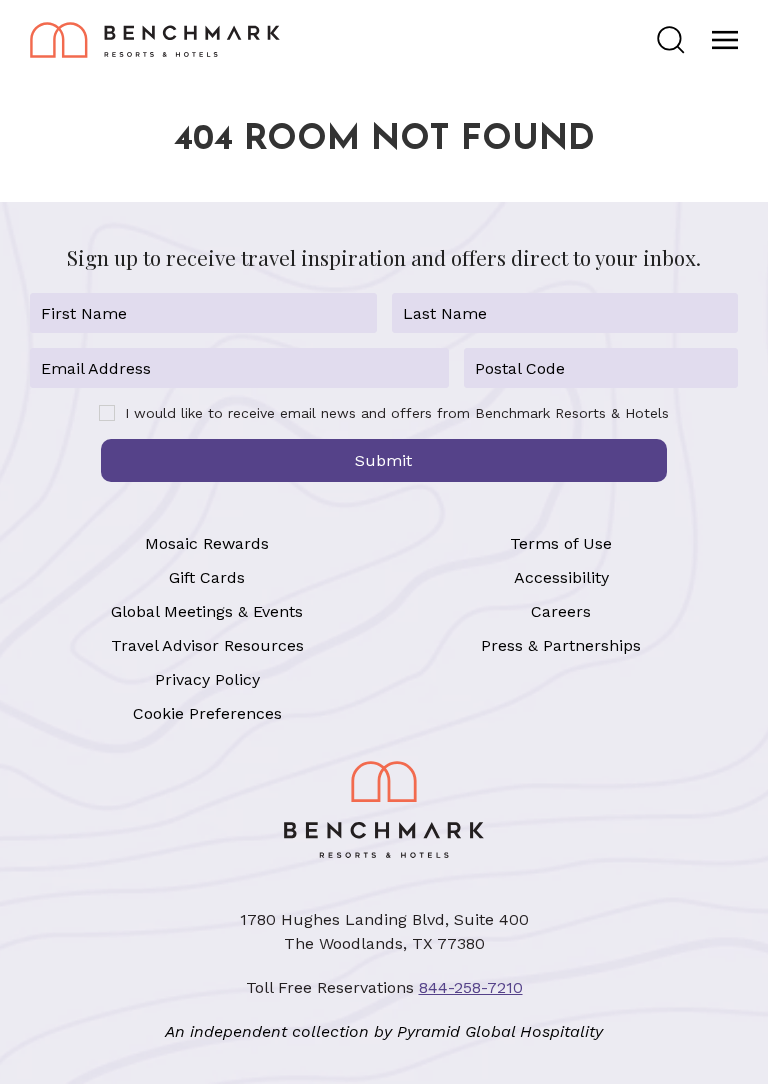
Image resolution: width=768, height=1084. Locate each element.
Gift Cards (207, 577)
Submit (383, 460)
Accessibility (561, 577)
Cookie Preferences (207, 713)
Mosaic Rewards (207, 543)
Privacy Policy (207, 679)
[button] (671, 40)
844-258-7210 (471, 987)
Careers (561, 611)
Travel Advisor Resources (207, 645)
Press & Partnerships (561, 645)
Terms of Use (561, 543)
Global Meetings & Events (207, 611)
